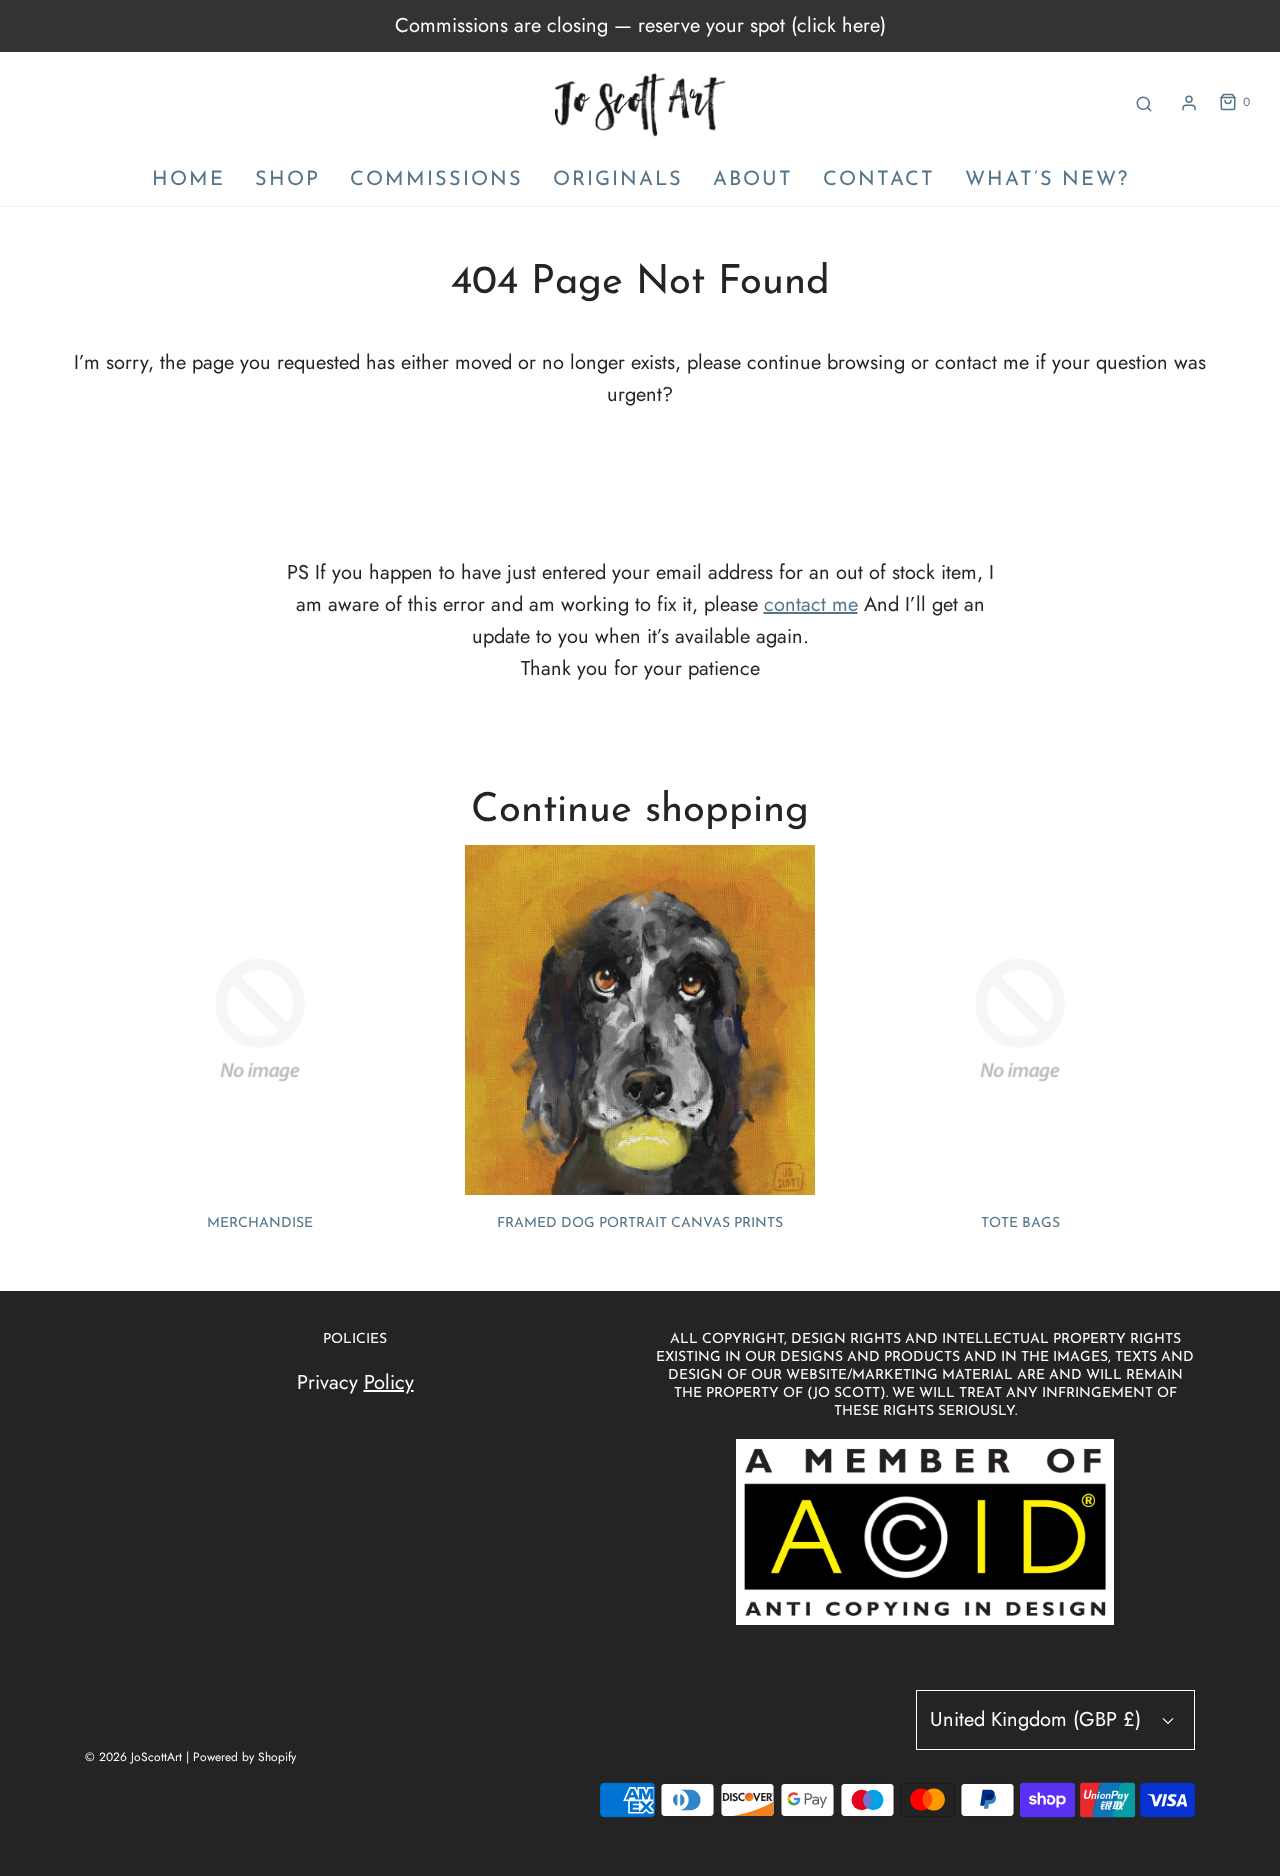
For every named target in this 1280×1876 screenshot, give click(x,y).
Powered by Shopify (244, 1757)
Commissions (436, 180)
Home (188, 180)
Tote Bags (1020, 1223)
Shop (287, 180)
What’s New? (1047, 180)
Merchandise (260, 1223)
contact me (811, 604)
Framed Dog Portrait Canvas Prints (640, 1223)
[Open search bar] (1144, 102)
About (753, 180)
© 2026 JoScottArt (133, 1757)
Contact (879, 180)
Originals (618, 180)
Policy (389, 1382)
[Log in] (1189, 103)
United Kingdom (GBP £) (1038, 1719)
